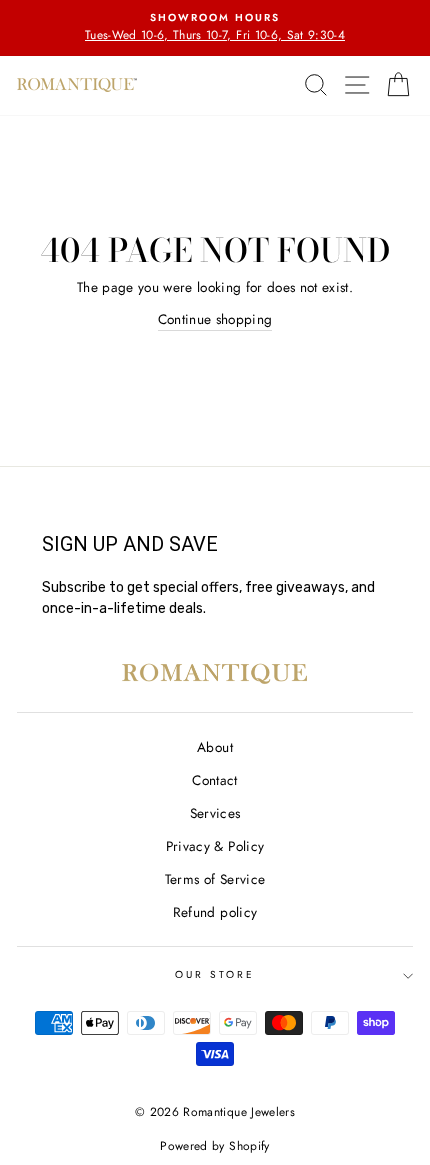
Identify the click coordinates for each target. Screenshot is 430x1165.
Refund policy (215, 912)
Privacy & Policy (215, 846)
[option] (215, 28)
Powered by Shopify (214, 1146)
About (215, 747)
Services (215, 813)
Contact (214, 780)
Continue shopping (215, 319)
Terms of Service (215, 879)
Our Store (215, 974)
